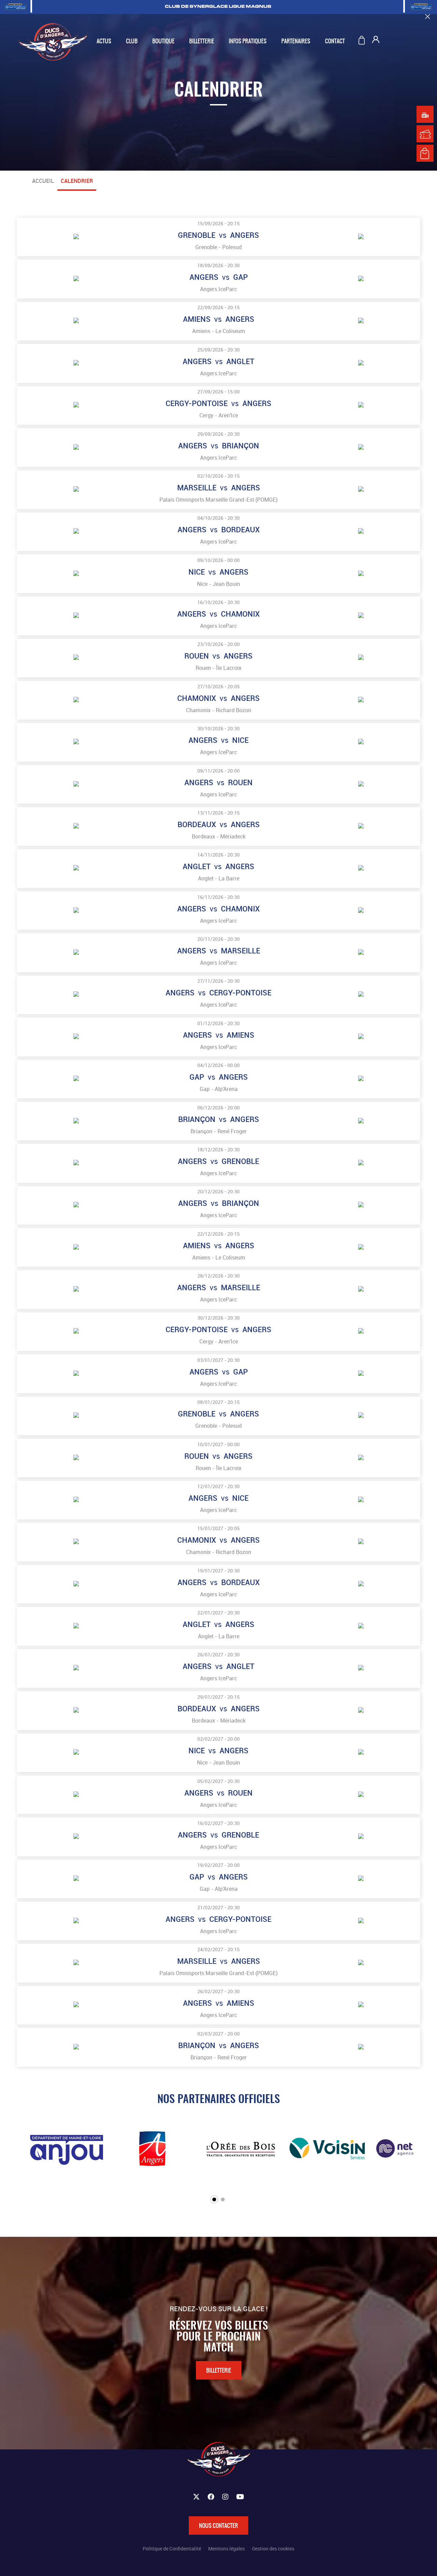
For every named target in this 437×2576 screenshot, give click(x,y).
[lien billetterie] (425, 134)
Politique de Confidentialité (172, 2549)
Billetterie (219, 2370)
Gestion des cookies (273, 2549)
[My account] (376, 41)
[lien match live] (425, 114)
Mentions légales (227, 2549)
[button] (214, 2199)
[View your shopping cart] (363, 41)
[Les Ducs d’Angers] (53, 42)
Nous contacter (218, 2525)
